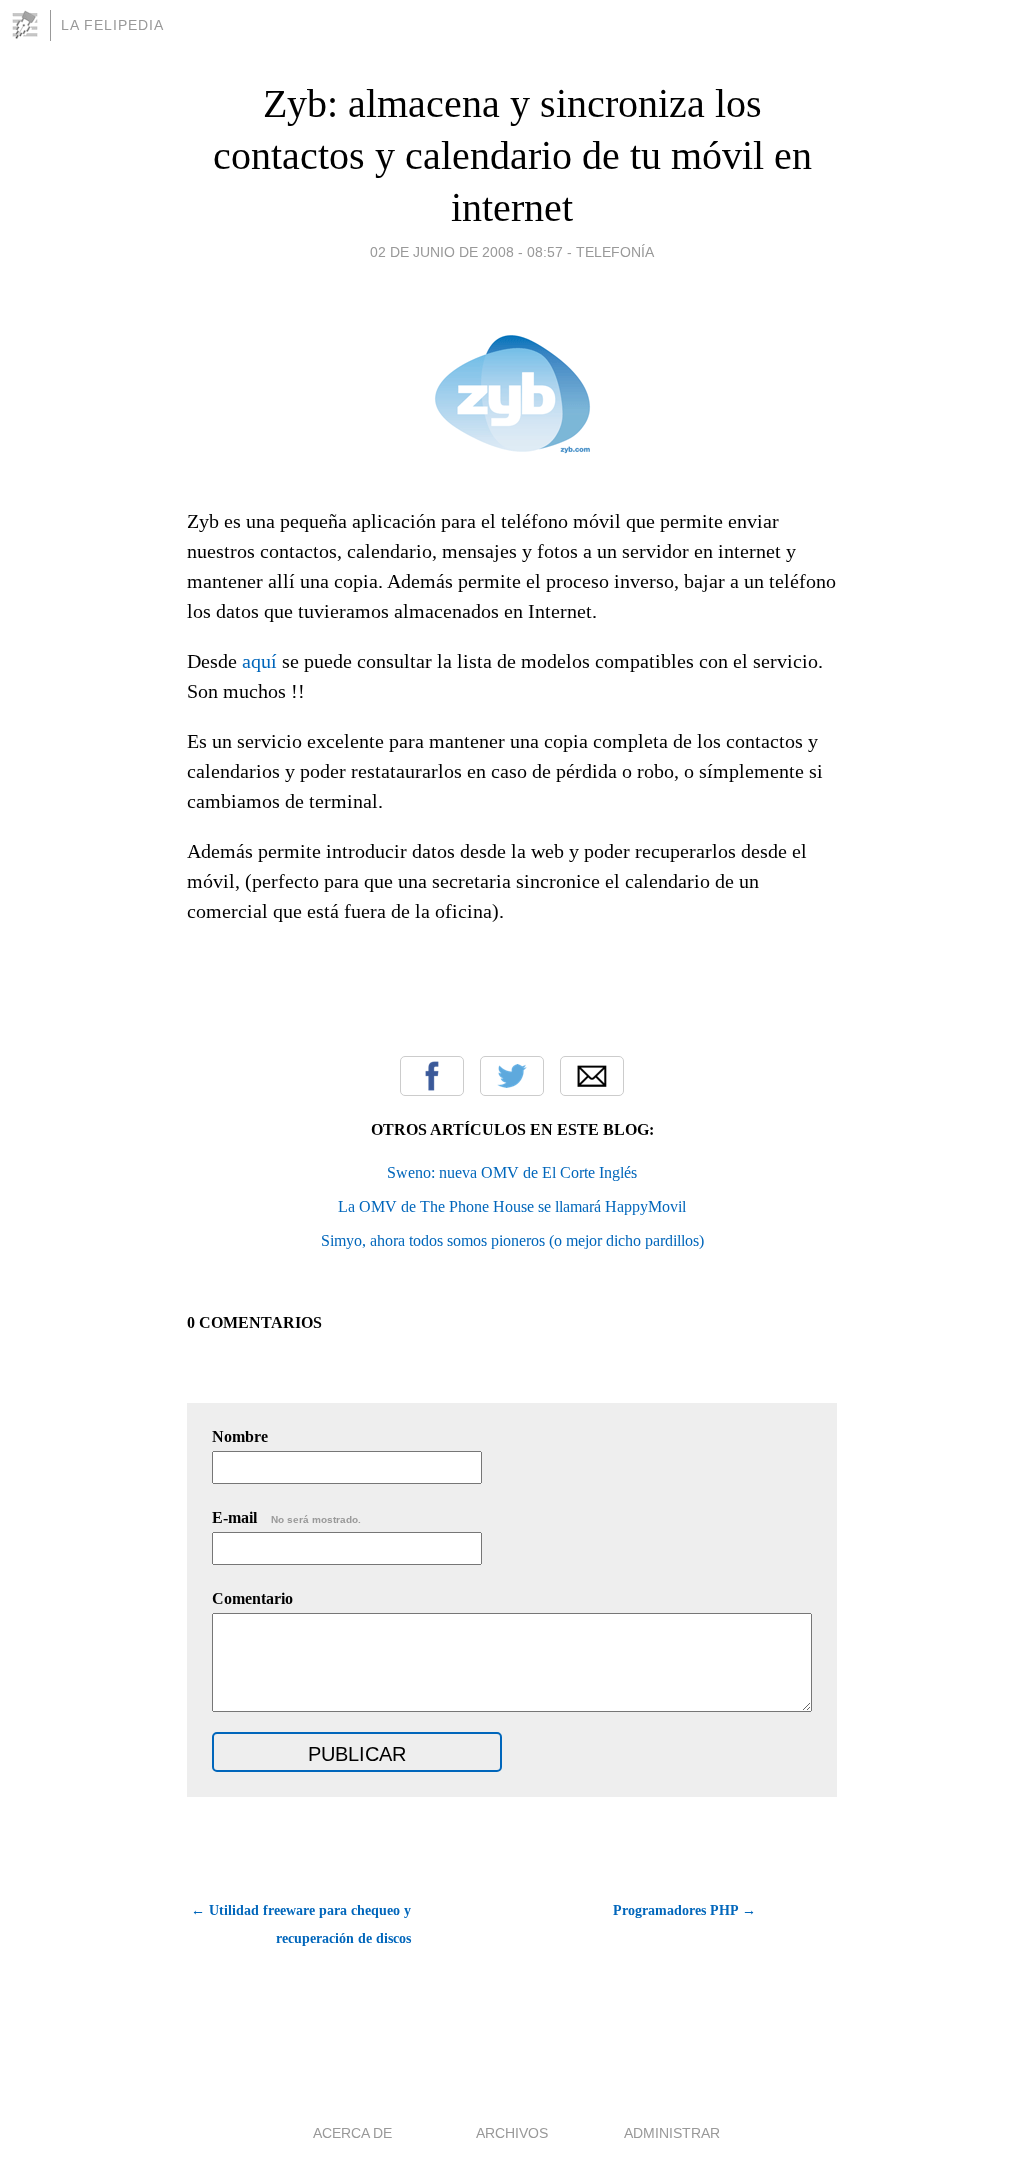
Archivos (512, 2133)
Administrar (672, 2133)
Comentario (252, 1598)
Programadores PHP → (684, 1910)
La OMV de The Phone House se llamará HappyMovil (512, 1206)
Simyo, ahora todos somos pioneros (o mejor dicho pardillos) (512, 1240)
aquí (259, 661)
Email (592, 1076)
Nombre (240, 1436)
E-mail (286, 1517)
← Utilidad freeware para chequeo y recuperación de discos (301, 1924)
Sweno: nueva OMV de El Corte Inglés (512, 1172)
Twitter (512, 1076)
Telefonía (615, 252)
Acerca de (352, 2133)
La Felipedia (112, 25)
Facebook (432, 1076)
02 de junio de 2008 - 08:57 (466, 252)
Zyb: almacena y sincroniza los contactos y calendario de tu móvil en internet (512, 155)
